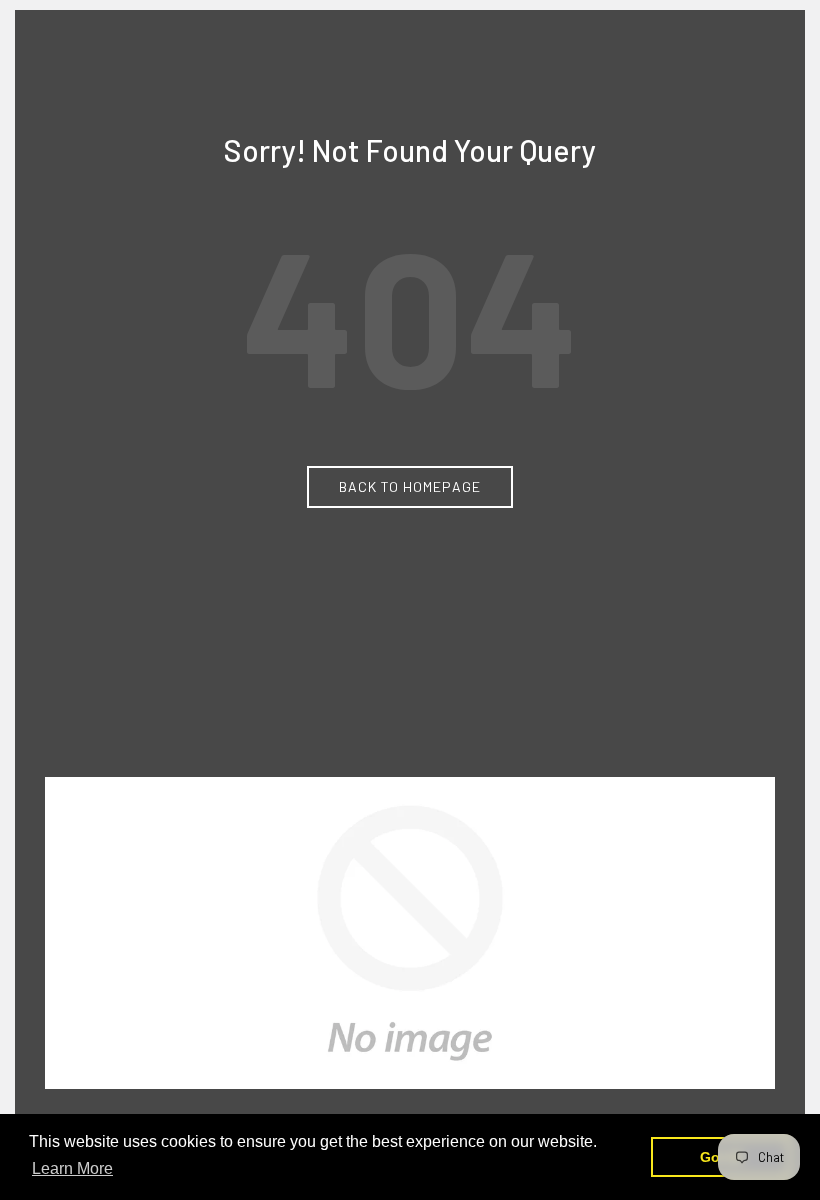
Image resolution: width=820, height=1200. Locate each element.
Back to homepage (410, 486)
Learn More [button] (72, 1168)
